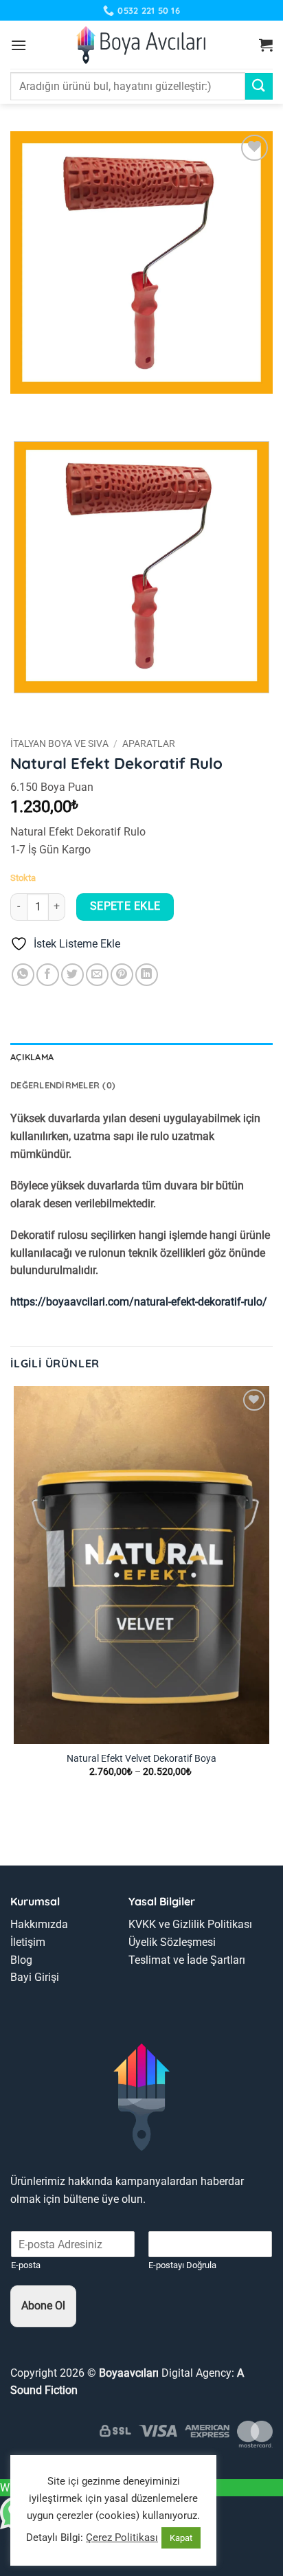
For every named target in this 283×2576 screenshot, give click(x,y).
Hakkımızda (39, 1924)
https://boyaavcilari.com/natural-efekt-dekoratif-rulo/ (139, 1302)
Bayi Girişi (35, 1977)
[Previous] (24, 407)
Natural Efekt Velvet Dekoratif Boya (141, 1758)
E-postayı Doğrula (182, 2265)
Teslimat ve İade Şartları (187, 1960)
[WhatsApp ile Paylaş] (23, 975)
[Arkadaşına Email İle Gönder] (97, 975)
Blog (21, 1960)
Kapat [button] (181, 2538)
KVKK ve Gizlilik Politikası (190, 1924)
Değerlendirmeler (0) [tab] (63, 1085)
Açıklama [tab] (32, 1057)
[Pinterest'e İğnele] (122, 975)
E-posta (26, 2265)
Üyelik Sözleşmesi (172, 1942)
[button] (19, 45)
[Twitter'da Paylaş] (72, 975)
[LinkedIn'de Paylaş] (147, 975)
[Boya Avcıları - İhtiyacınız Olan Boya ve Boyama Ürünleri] (142, 45)
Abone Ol (43, 2306)
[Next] (61, 407)
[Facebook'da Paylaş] (48, 975)
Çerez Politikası (122, 2538)
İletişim (28, 1942)
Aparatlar (149, 743)
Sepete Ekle (125, 906)
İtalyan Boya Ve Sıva (59, 743)
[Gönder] (259, 86)
